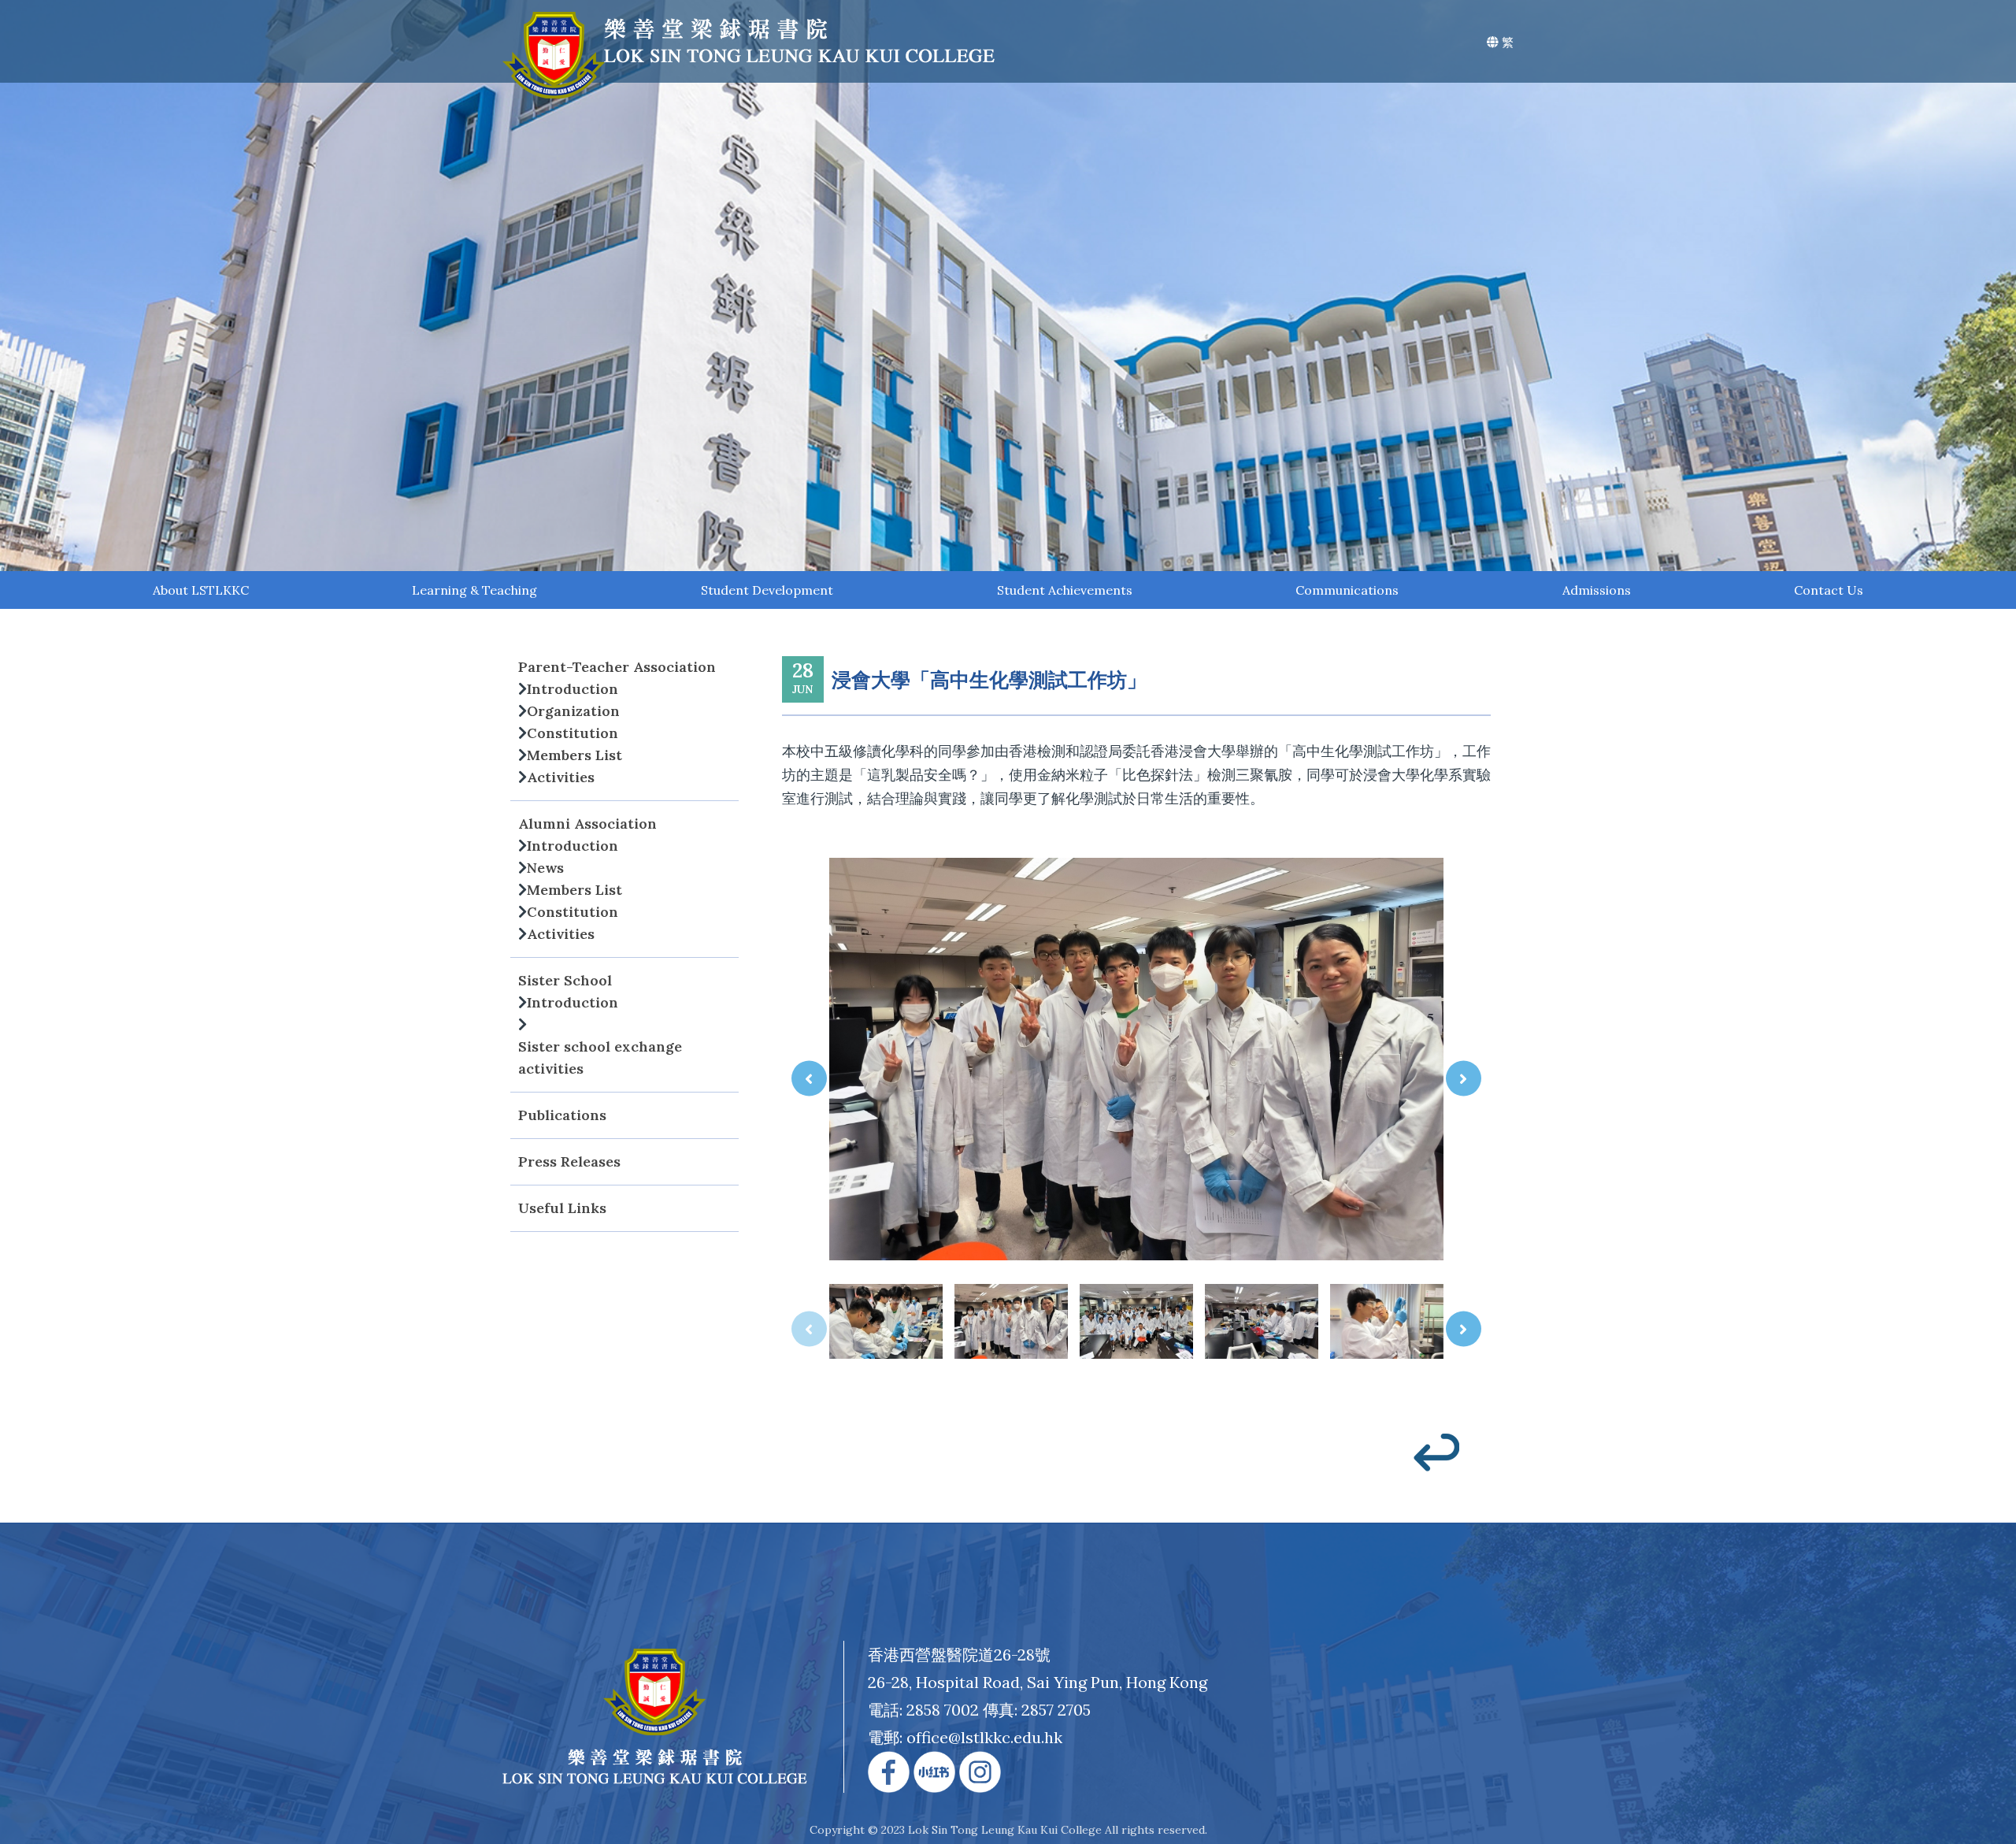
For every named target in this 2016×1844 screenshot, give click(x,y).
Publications (562, 1115)
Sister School (565, 980)
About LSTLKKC (201, 590)
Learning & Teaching (474, 590)
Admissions (1597, 590)
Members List (574, 755)
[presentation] (809, 1079)
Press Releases (569, 1161)
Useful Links (562, 1208)
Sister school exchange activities (600, 1057)
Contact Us (1829, 590)
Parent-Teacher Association (617, 667)
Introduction (573, 689)
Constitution (573, 733)
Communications (1347, 590)
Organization (573, 711)
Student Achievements (1065, 590)
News (545, 868)
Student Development (767, 590)
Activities (561, 777)
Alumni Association (587, 824)
